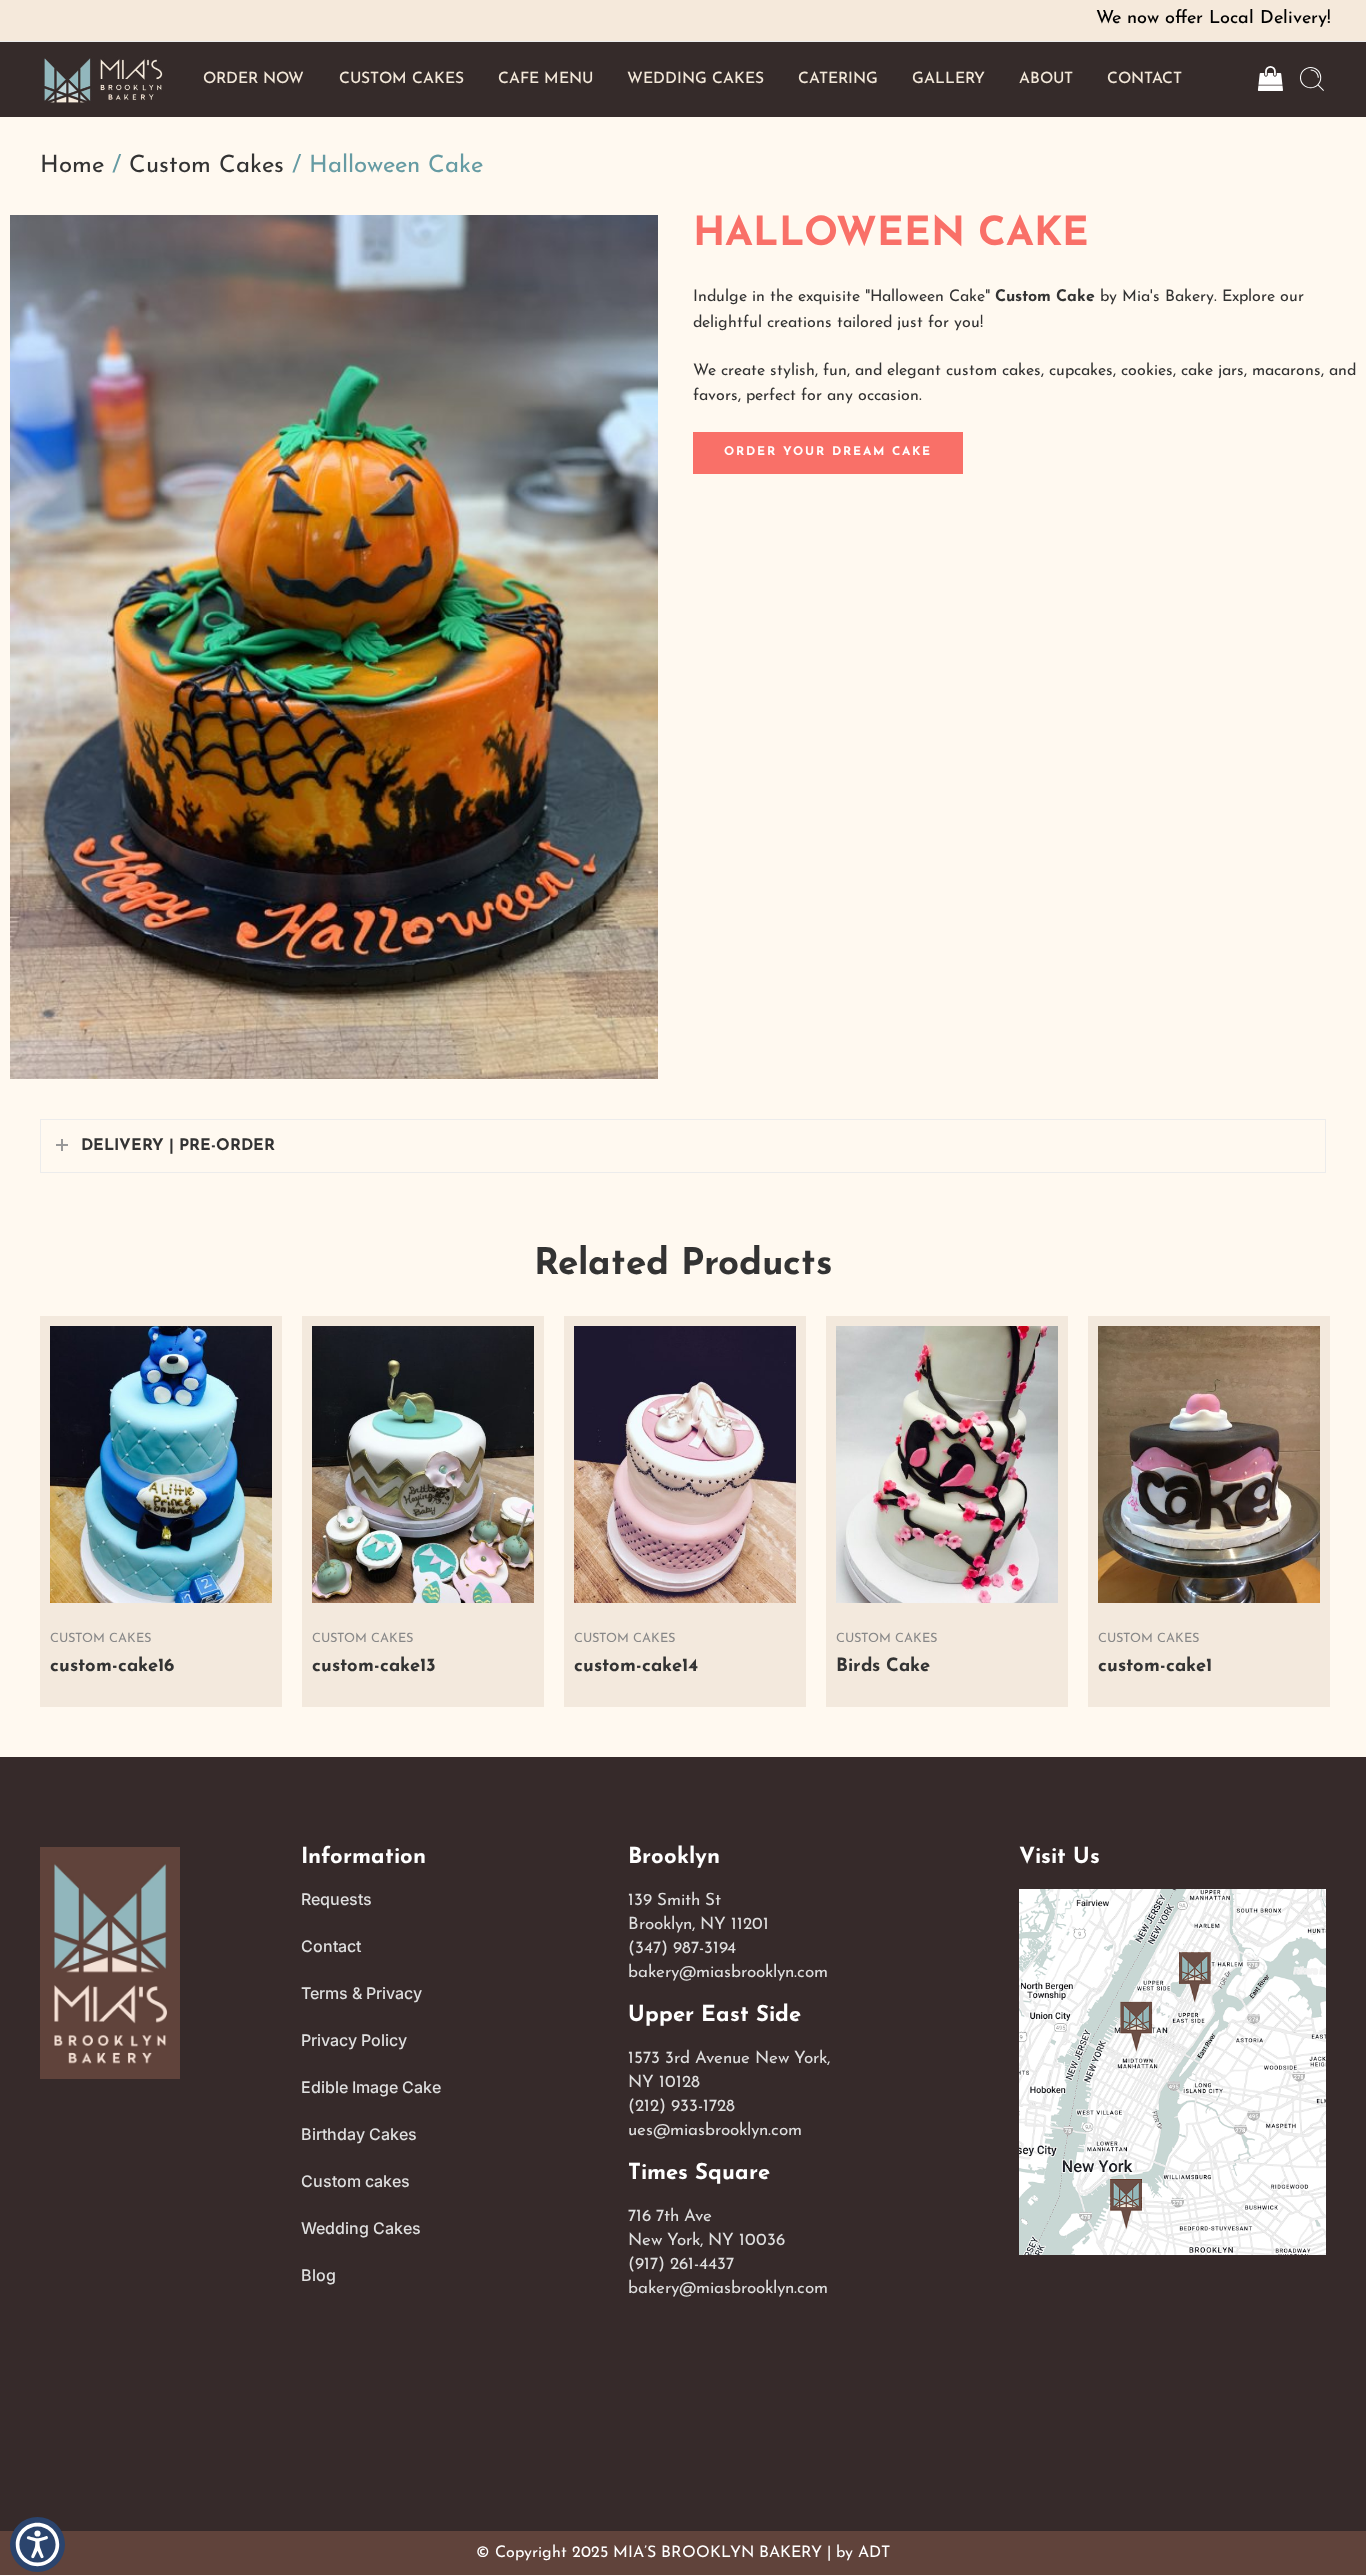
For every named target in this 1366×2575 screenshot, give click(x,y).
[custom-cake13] (423, 1465)
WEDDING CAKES (695, 79)
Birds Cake (883, 1666)
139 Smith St (674, 1900)
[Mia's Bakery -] (102, 79)
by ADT (863, 2553)
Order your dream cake (828, 452)
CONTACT (1144, 79)
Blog (318, 2275)
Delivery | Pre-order (178, 1146)
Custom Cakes (206, 166)
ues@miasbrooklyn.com (715, 2130)
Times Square (699, 2173)
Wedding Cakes (361, 2228)
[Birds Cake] (947, 1465)
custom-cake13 (374, 1666)
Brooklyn (674, 1857)
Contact (331, 1946)
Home (72, 166)
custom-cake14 (636, 1666)
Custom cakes (355, 2181)
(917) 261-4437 (681, 2264)
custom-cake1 (1155, 1666)
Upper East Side (714, 2015)
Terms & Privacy (361, 1993)
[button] (37, 2544)
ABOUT (1046, 79)
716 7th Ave (670, 2216)
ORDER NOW (253, 79)
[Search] (1312, 79)
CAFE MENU (545, 79)
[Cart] (1269, 79)
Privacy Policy (354, 2040)
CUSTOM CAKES (401, 79)
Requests (336, 1899)
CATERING (838, 79)
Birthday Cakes (359, 2134)
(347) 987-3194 (682, 1948)
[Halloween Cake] (334, 647)
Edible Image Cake (371, 2087)
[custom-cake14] (685, 1465)
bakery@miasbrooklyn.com (728, 1972)
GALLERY (948, 79)
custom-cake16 (112, 1666)
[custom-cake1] (1209, 1465)
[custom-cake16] (161, 1465)
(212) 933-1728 (681, 2106)
